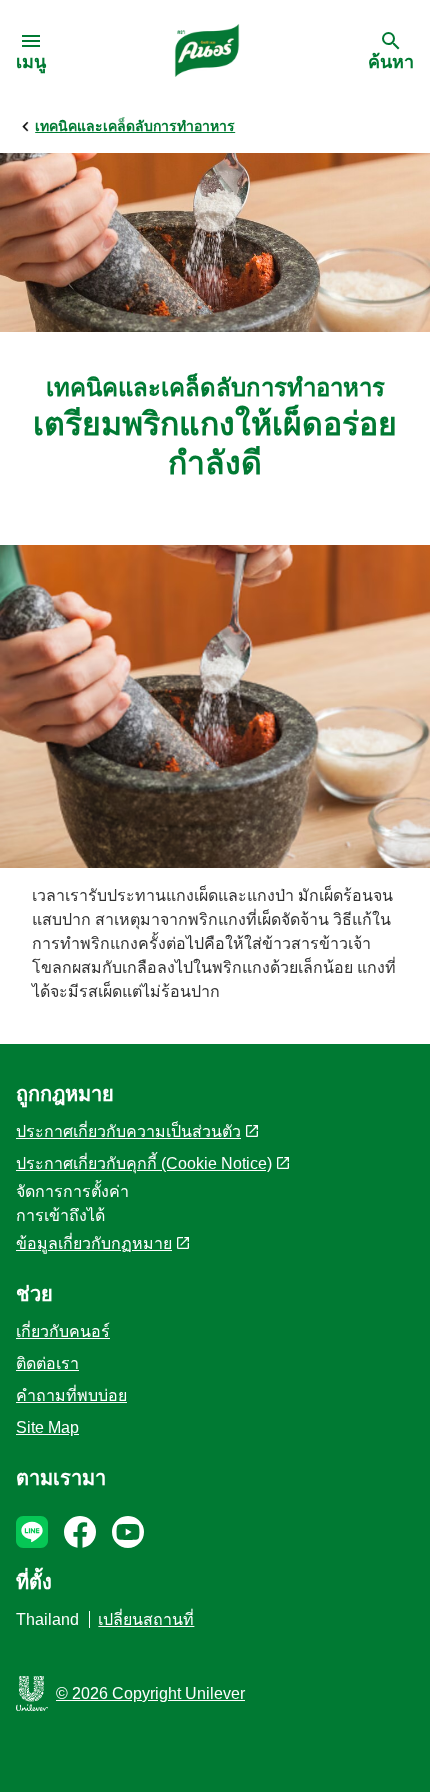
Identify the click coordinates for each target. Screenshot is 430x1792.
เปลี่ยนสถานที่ (146, 1619)
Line (32, 1532)
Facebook (80, 1532)
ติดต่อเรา (47, 1363)
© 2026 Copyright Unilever (150, 1693)
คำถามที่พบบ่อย (71, 1395)
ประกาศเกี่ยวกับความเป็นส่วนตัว (128, 1131)
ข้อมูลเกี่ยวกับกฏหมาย (94, 1243)
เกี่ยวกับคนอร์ (63, 1331)
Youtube (128, 1532)
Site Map (47, 1427)
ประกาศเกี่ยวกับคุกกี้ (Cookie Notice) (144, 1163)
